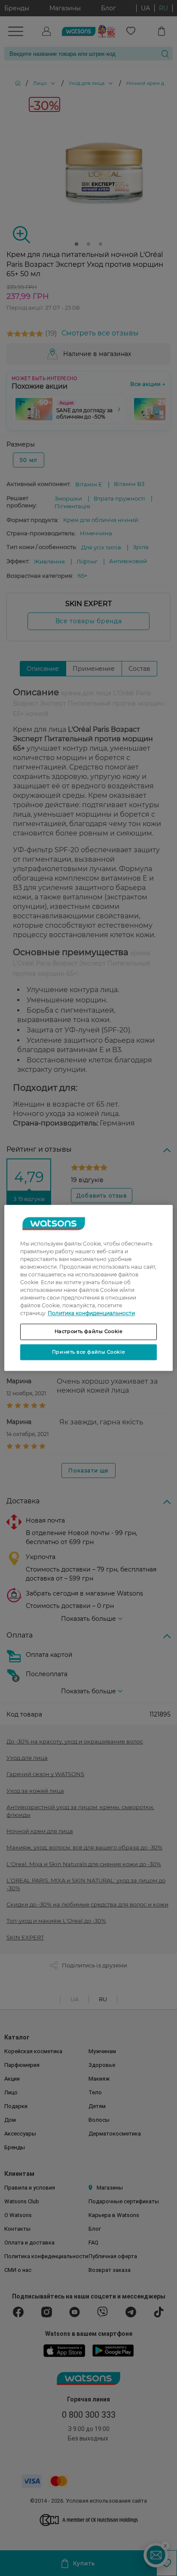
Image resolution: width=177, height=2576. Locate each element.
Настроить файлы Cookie (89, 1331)
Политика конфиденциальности (91, 1313)
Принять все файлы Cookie (88, 1352)
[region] (88, 1288)
